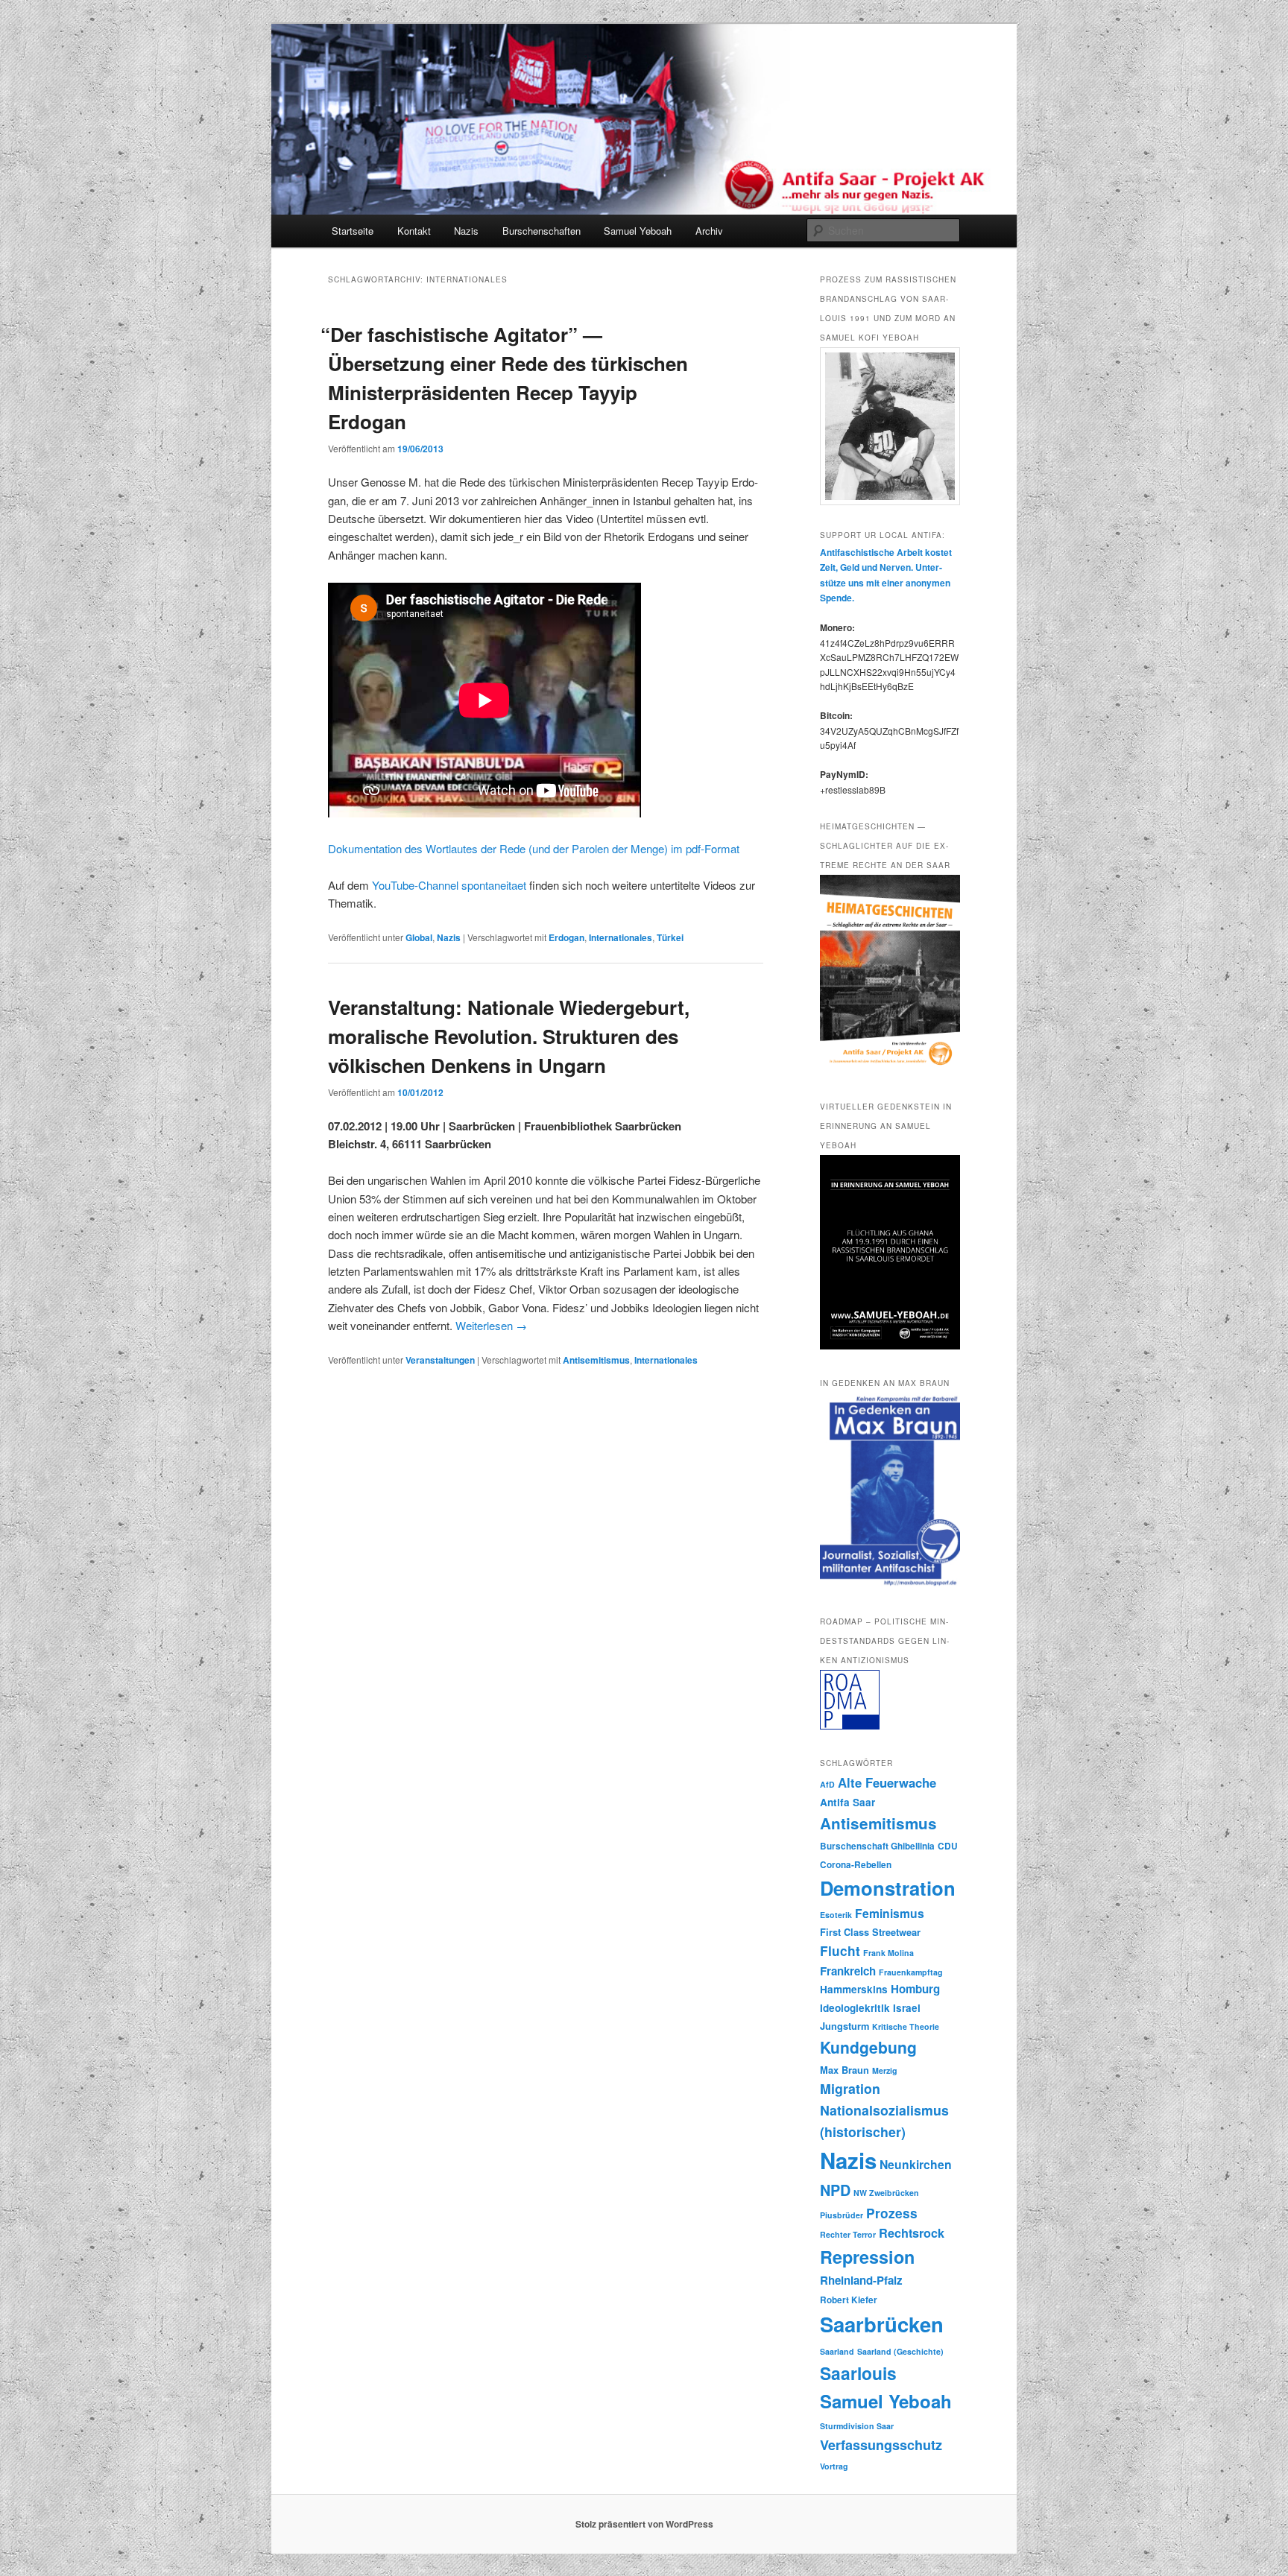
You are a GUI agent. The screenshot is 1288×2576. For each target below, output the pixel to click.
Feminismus (890, 1913)
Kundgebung (868, 2047)
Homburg (915, 1989)
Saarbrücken (882, 2324)
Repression (867, 2257)
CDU (948, 1846)
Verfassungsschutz (881, 2445)
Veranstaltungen (440, 1360)
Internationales (621, 937)
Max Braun (845, 2070)
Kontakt (414, 231)
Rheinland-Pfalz (861, 2280)
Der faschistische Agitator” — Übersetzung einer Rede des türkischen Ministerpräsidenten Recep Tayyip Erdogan (508, 378)
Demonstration (888, 1888)
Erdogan (566, 937)
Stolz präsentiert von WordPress (644, 2524)
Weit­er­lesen (491, 1325)
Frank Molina (888, 1953)
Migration (850, 2088)
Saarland (837, 2351)
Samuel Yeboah (638, 231)
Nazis (466, 231)
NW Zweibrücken (886, 2193)
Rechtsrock (912, 2233)
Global (419, 937)
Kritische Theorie (906, 2026)
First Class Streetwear (870, 1932)
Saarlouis (858, 2373)
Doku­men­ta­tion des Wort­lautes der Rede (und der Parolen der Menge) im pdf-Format (534, 848)
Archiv (709, 231)
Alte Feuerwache (887, 1782)
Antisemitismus (596, 1360)
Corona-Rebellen (856, 1865)
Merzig (885, 2070)
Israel (907, 2008)
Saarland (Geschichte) (900, 2351)
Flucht (840, 1951)
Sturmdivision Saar (857, 2426)
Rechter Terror (848, 2234)
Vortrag (834, 2466)
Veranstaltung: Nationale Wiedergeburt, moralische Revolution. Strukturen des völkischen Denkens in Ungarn (509, 1036)
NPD (835, 2190)
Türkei (670, 937)
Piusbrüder (842, 2215)
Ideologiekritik (855, 2008)
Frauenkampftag (911, 1972)
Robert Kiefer (849, 2300)
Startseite (353, 231)
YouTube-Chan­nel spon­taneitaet (449, 885)
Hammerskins (854, 1989)
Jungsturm (845, 2026)
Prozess (892, 2213)
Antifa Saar (847, 1802)
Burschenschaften (542, 231)
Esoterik (836, 1915)
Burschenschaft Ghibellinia (877, 1846)
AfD (827, 1784)
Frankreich (848, 1971)
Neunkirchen (916, 2164)
